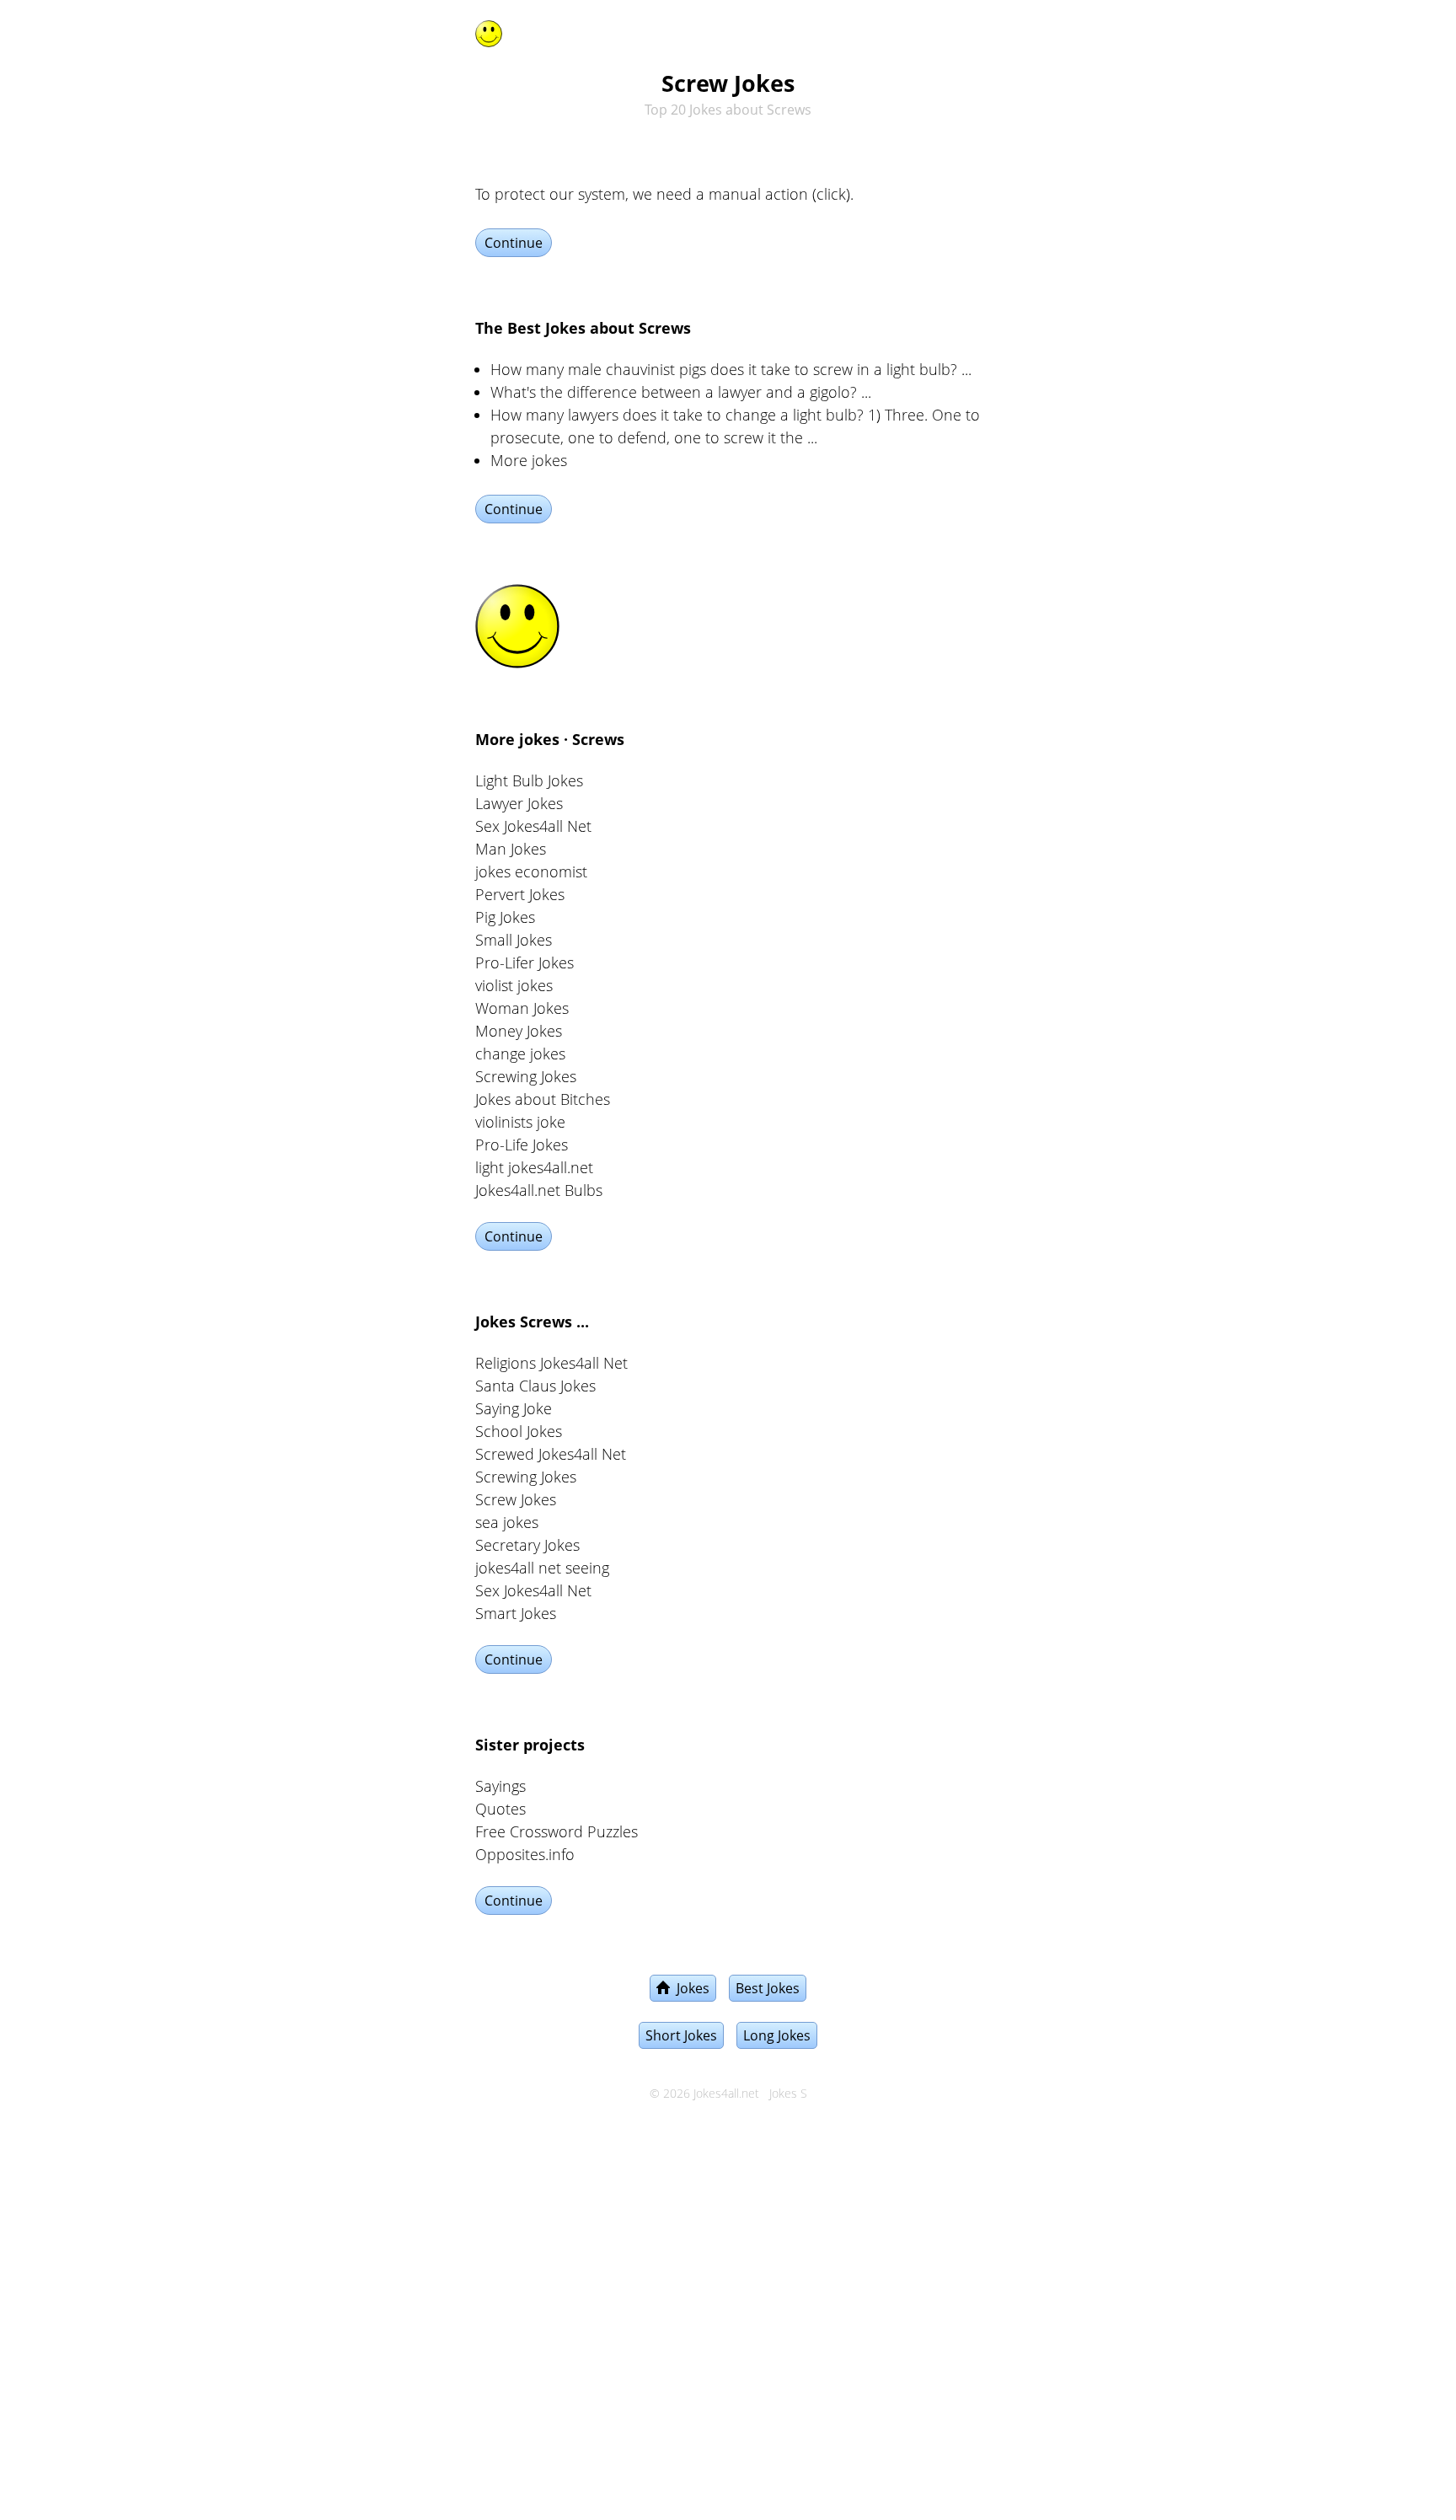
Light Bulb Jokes (529, 780)
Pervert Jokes (520, 894)
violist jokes (514, 985)
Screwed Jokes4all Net (551, 1454)
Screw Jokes (516, 1499)
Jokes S (788, 2094)
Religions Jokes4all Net (551, 1363)
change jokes (520, 1054)
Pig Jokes (505, 917)
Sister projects (530, 1745)
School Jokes (519, 1431)
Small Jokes (514, 940)
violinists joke (520, 1122)
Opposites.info (525, 1854)
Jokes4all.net (726, 2094)
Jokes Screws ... (532, 1322)
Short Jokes (681, 2035)
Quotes (500, 1809)
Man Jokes (511, 849)
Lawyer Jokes (519, 803)
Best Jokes (768, 1988)
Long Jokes (777, 2035)
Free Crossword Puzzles (557, 1831)
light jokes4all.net (534, 1167)
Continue (514, 243)
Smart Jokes (516, 1613)
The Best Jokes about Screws (583, 328)
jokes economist (531, 871)
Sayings (500, 1786)
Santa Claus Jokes (535, 1386)
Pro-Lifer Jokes (525, 962)
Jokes (690, 1988)
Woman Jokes (522, 1008)
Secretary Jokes (527, 1545)
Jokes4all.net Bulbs (539, 1190)
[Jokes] (489, 30)
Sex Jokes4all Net (533, 826)
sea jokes (507, 1522)
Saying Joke (514, 1408)
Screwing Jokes (526, 1076)
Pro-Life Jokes (522, 1145)
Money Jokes (519, 1031)
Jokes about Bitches (543, 1099)
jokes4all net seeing (542, 1568)
